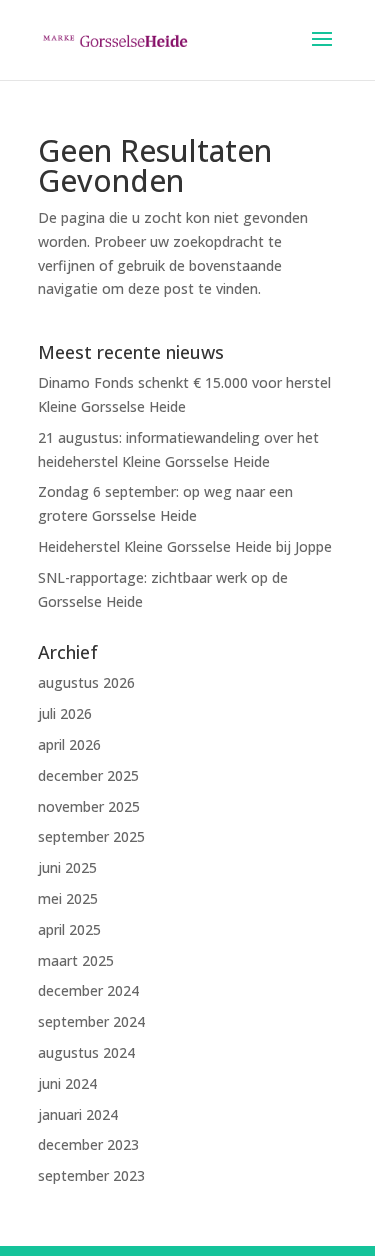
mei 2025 (68, 898)
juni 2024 (67, 1083)
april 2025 (69, 929)
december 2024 (88, 990)
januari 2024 (78, 1114)
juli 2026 (65, 713)
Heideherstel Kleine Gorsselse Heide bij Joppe (185, 546)
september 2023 (91, 1175)
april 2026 (69, 744)
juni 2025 (67, 867)
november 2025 (89, 806)
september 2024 (91, 1021)
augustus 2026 (86, 682)
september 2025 (91, 836)
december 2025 (88, 775)
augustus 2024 (86, 1052)
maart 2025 (76, 960)
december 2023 (88, 1144)
